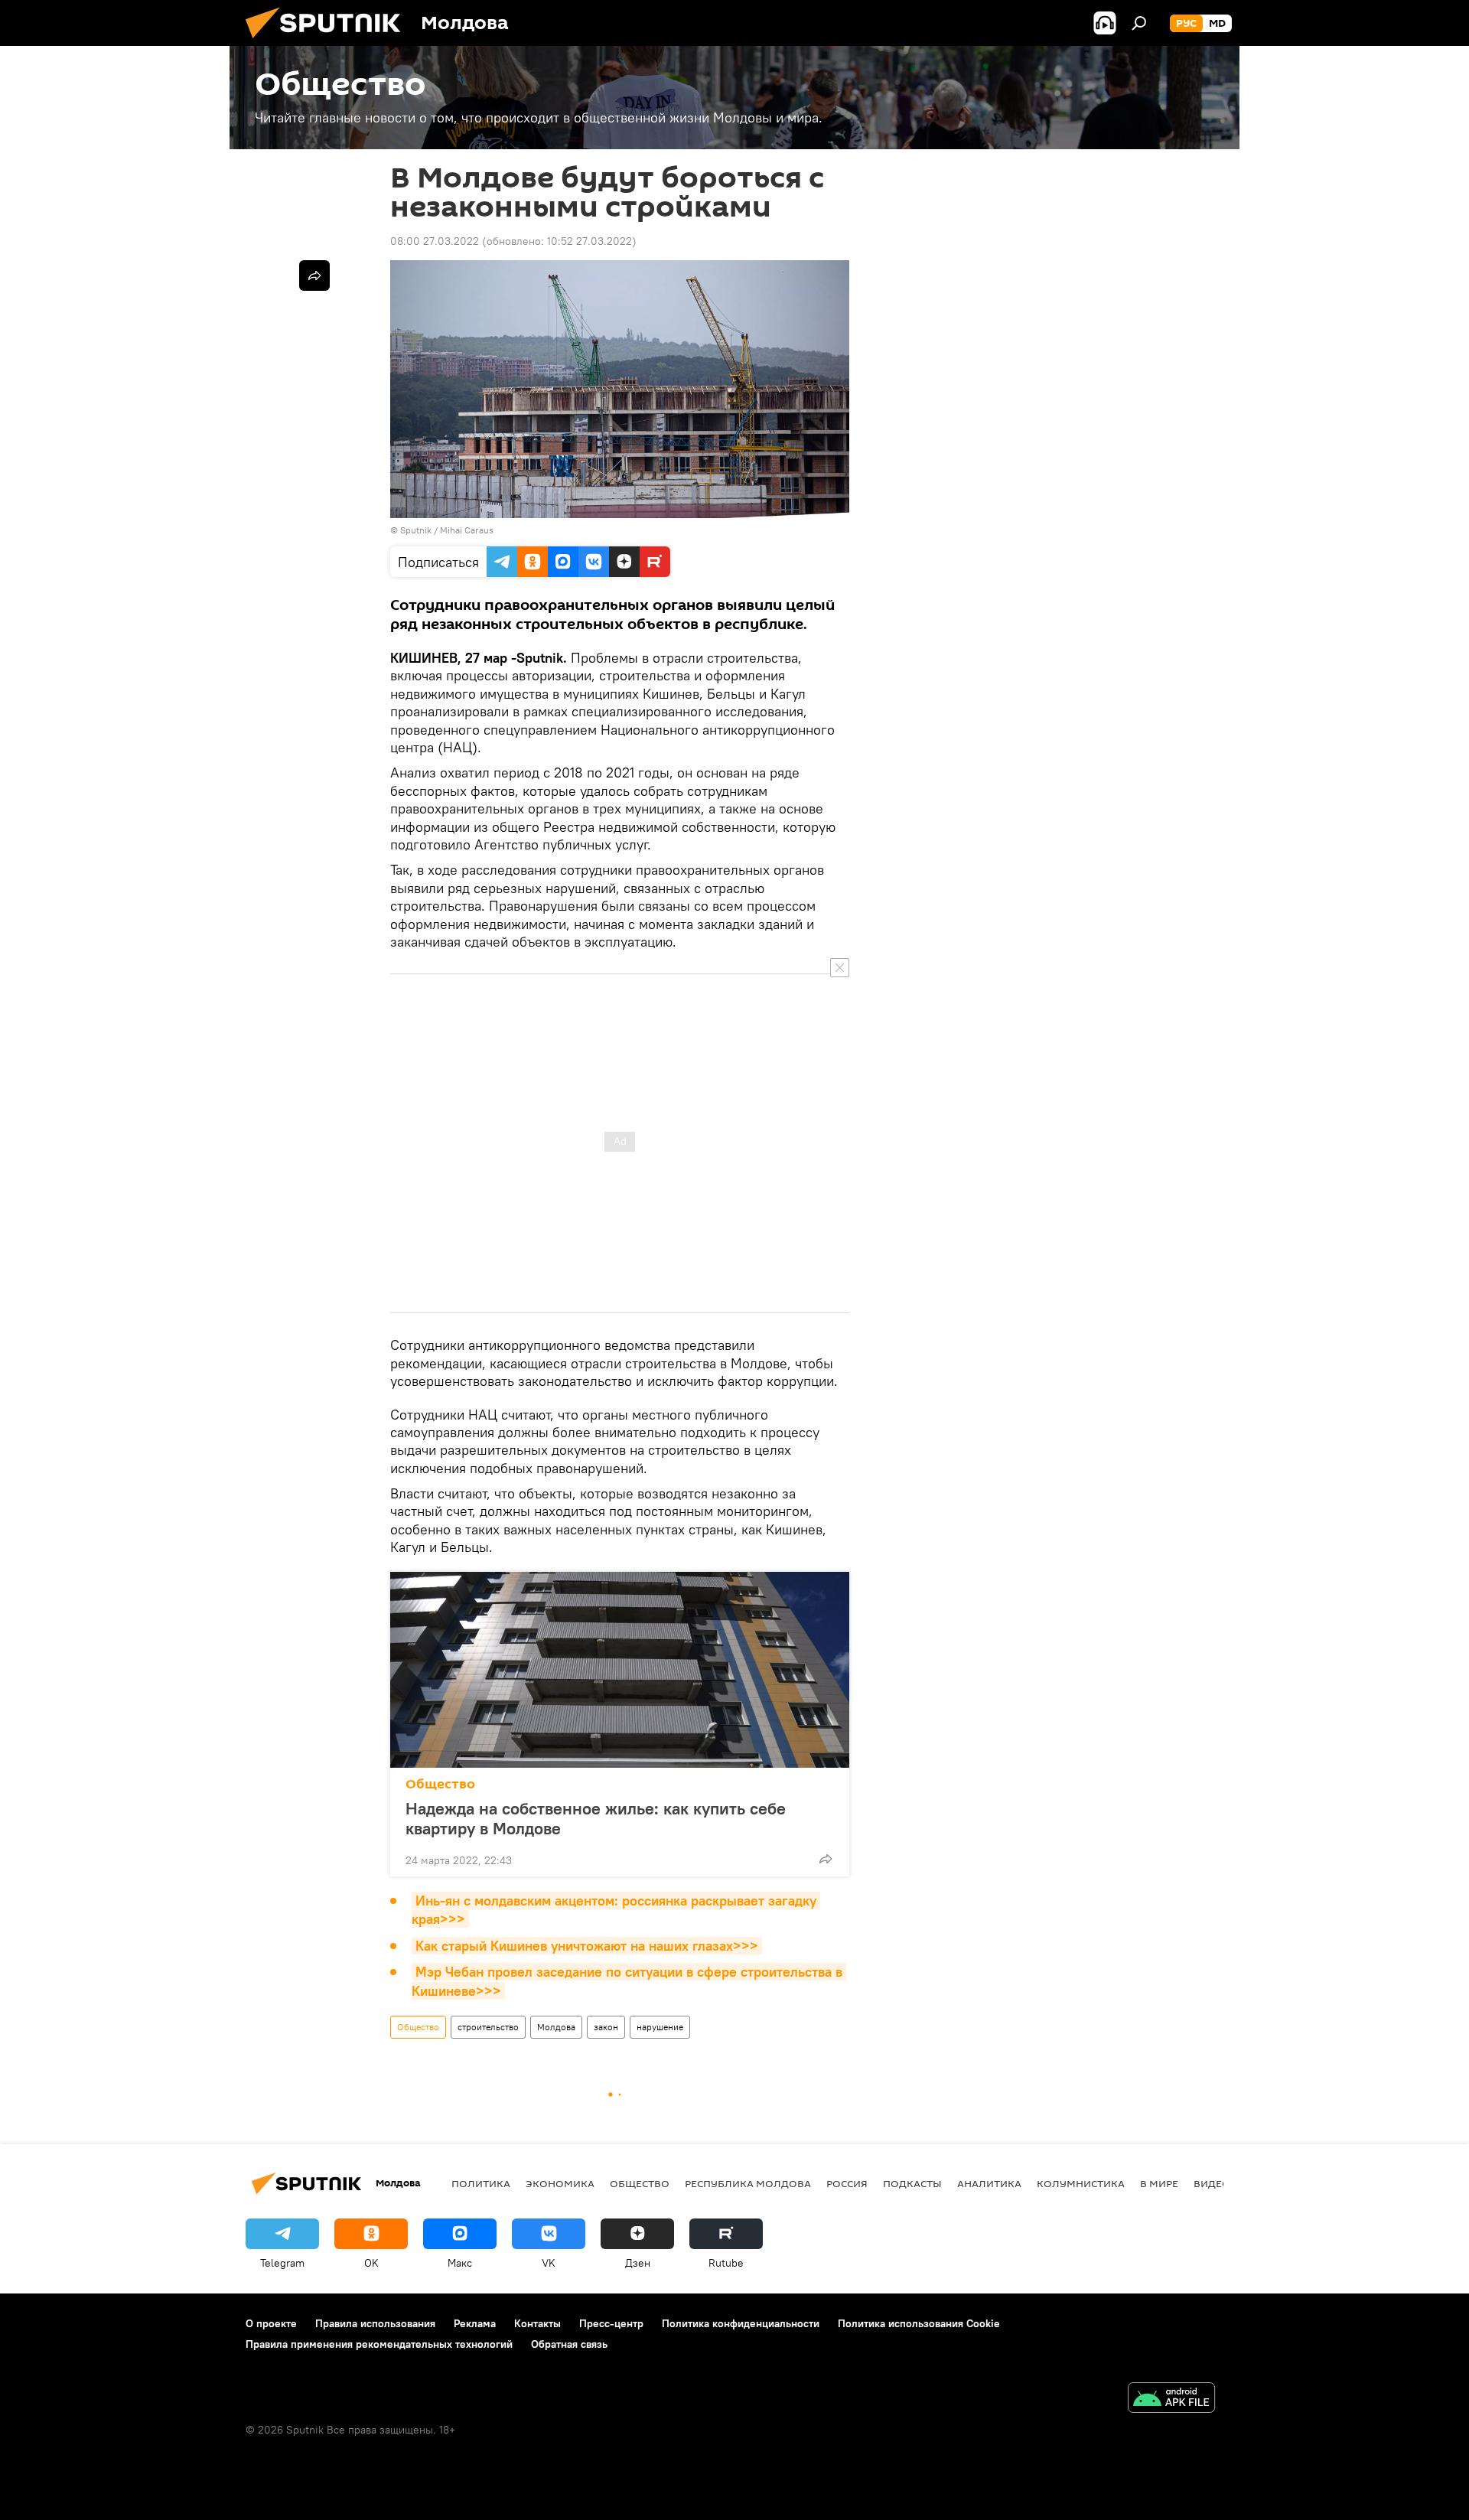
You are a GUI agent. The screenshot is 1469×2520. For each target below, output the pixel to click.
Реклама (475, 2323)
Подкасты (912, 2183)
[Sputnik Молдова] (329, 42)
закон (606, 2027)
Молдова (556, 2027)
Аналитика (989, 2183)
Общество (440, 1784)
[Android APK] (1171, 2399)
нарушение (660, 2027)
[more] (826, 1859)
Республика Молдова (748, 2183)
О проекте (271, 2323)
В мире (1159, 2183)
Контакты (537, 2323)
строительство (488, 2027)
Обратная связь (569, 2344)
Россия (847, 2183)
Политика (481, 2183)
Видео (1212, 2183)
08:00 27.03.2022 (435, 241)
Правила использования (375, 2323)
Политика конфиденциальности (741, 2323)
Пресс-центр (611, 2323)
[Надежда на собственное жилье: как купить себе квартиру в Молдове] (620, 1670)
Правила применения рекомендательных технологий (379, 2344)
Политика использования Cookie (919, 2323)
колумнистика (1081, 2183)
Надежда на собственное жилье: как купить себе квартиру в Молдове (596, 1818)
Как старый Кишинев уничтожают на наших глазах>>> (587, 1946)
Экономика (560, 2183)
